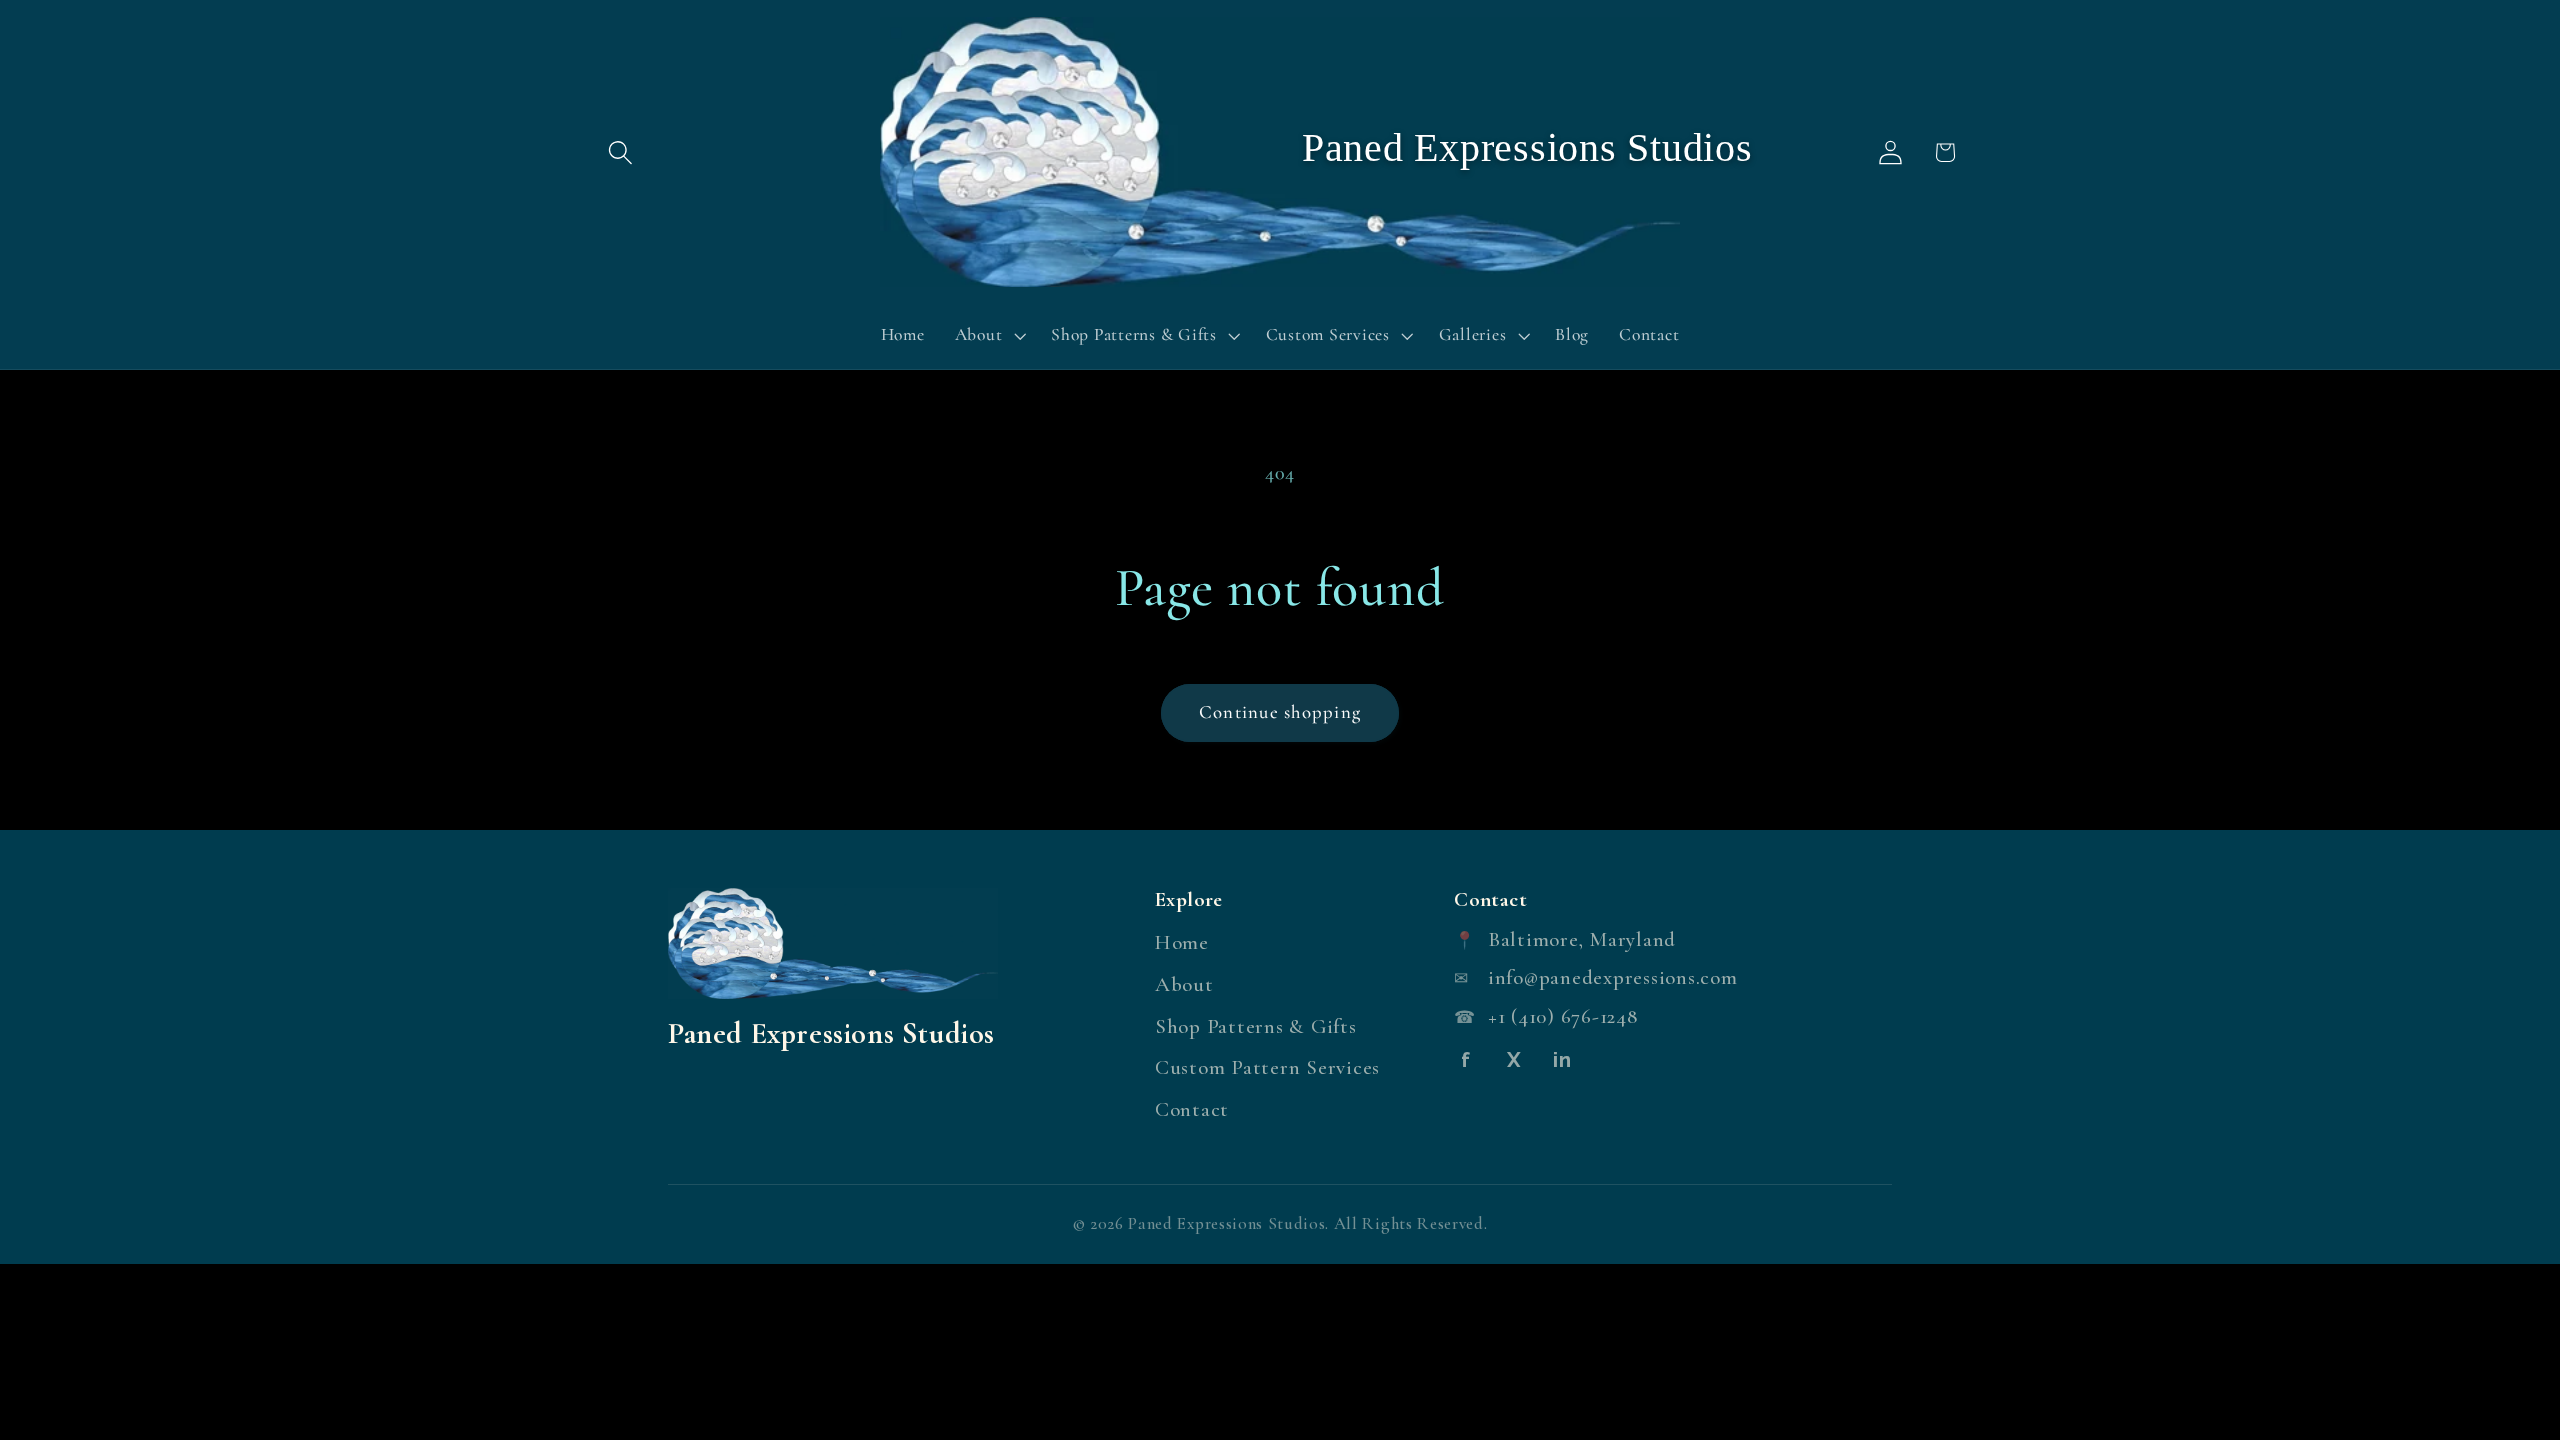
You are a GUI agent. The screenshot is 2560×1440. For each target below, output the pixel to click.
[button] (620, 152)
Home (1182, 942)
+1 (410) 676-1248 (1563, 1016)
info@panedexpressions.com (1613, 977)
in (1562, 1060)
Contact (1192, 1109)
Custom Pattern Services (1267, 1067)
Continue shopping (1280, 712)
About (1184, 984)
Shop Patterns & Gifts (1256, 1026)
